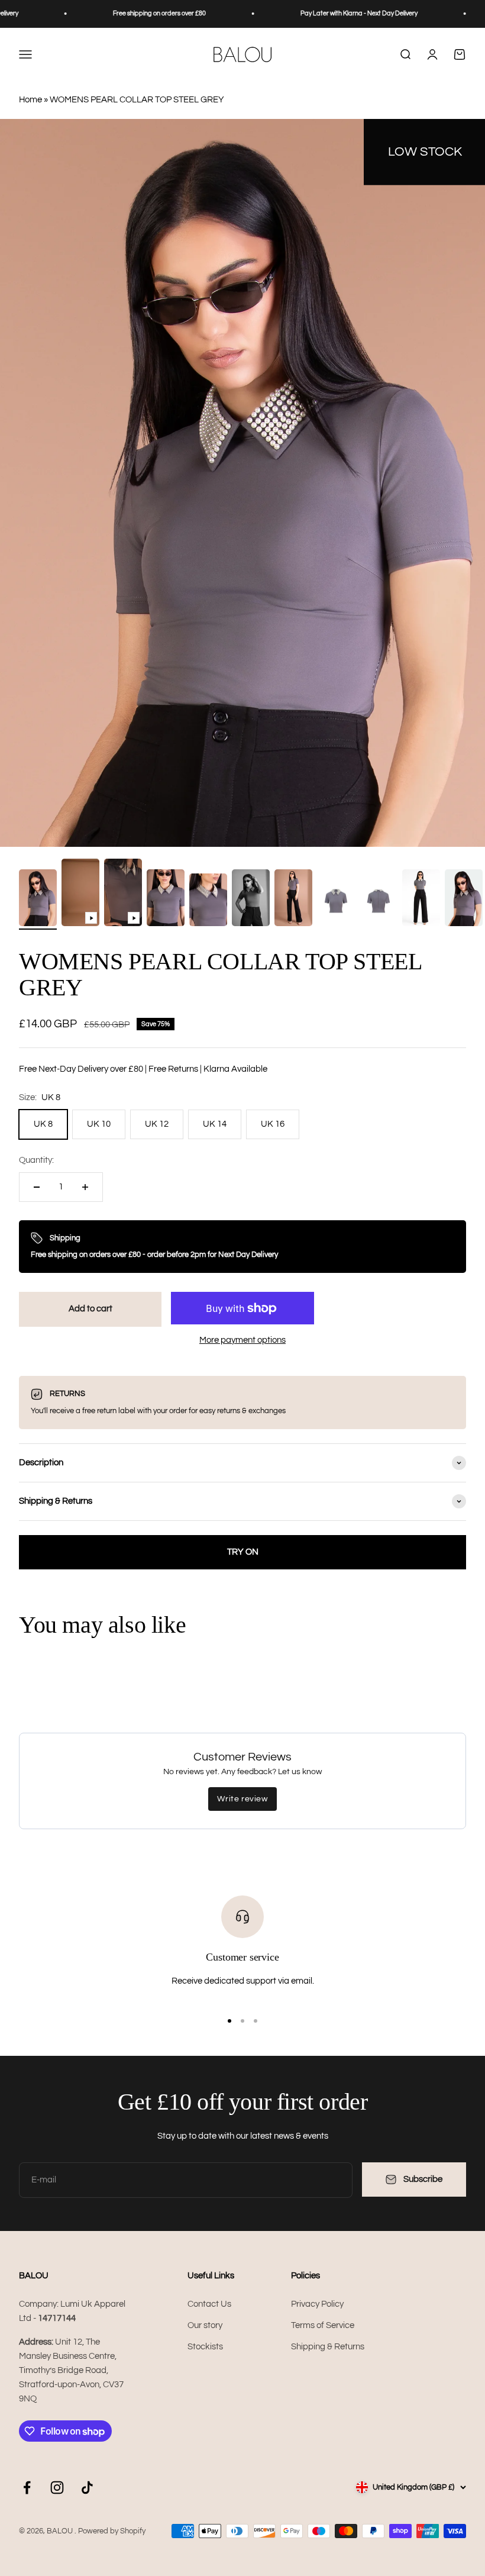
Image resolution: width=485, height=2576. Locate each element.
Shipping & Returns (328, 2347)
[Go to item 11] (464, 899)
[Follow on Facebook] (27, 2488)
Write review (242, 1799)
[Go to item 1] (38, 899)
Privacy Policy (317, 2304)
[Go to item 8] (336, 903)
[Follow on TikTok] (87, 2488)
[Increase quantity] (85, 1187)
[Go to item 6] (251, 899)
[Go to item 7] (293, 899)
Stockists (205, 2347)
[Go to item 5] (208, 902)
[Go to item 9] (379, 903)
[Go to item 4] (166, 899)
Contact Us (209, 2304)
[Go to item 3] (123, 894)
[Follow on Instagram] (57, 2488)
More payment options (242, 1340)
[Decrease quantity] (37, 1187)
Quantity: (36, 1160)
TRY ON (243, 1552)
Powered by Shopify (112, 2531)
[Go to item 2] (80, 894)
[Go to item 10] (421, 899)
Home (30, 100)
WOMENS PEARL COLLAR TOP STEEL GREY (137, 100)
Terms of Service (323, 2325)
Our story (205, 2325)
